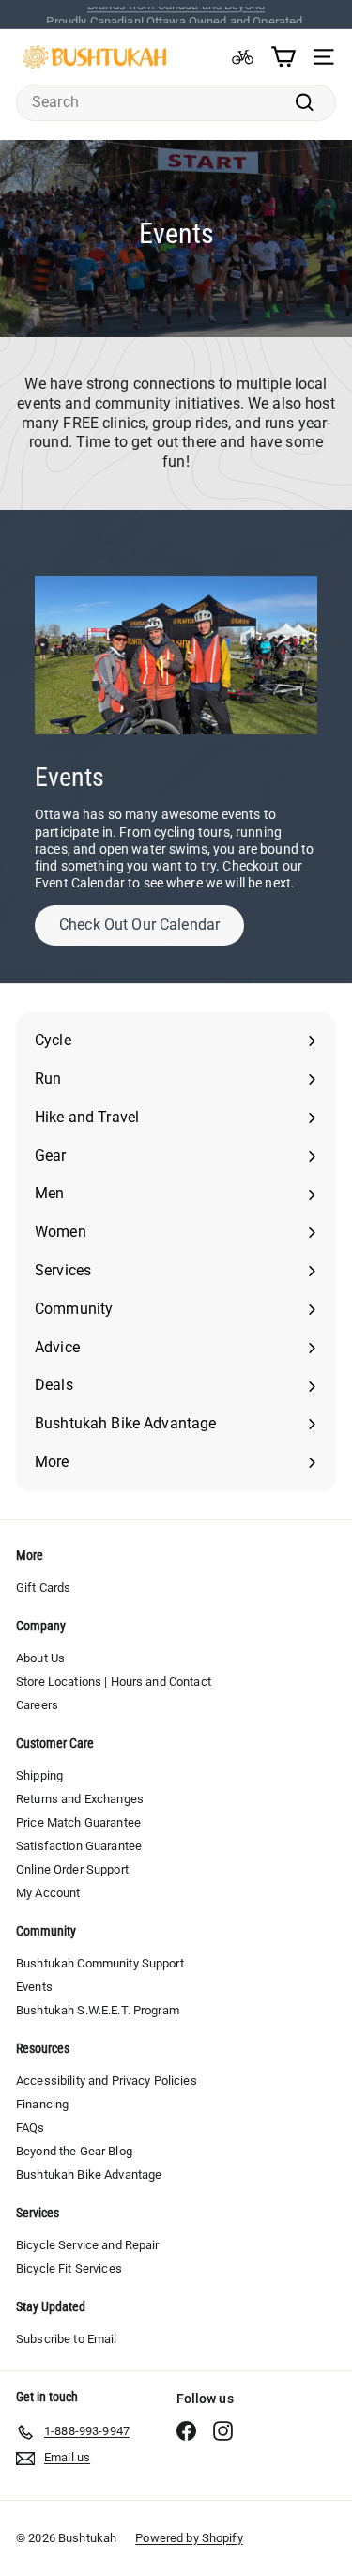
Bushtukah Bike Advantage (89, 2175)
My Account (48, 1893)
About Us (40, 1658)
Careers (37, 1705)
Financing (42, 2104)
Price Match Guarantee (78, 1822)
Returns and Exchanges (80, 1799)
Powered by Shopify (189, 2538)
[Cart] (283, 57)
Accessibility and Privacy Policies (107, 2081)
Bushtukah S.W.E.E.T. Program (98, 2010)
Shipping (39, 1775)
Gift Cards (43, 1588)
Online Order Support (72, 1869)
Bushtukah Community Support (100, 1963)
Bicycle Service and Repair (88, 2245)
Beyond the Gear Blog (74, 2151)
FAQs (31, 2128)
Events (34, 1987)
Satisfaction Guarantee (79, 1846)
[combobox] (176, 103)
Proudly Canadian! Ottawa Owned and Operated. (176, 14)
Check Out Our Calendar (139, 925)
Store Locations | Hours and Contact (114, 1681)
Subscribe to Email (67, 2339)
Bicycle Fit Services (69, 2268)
